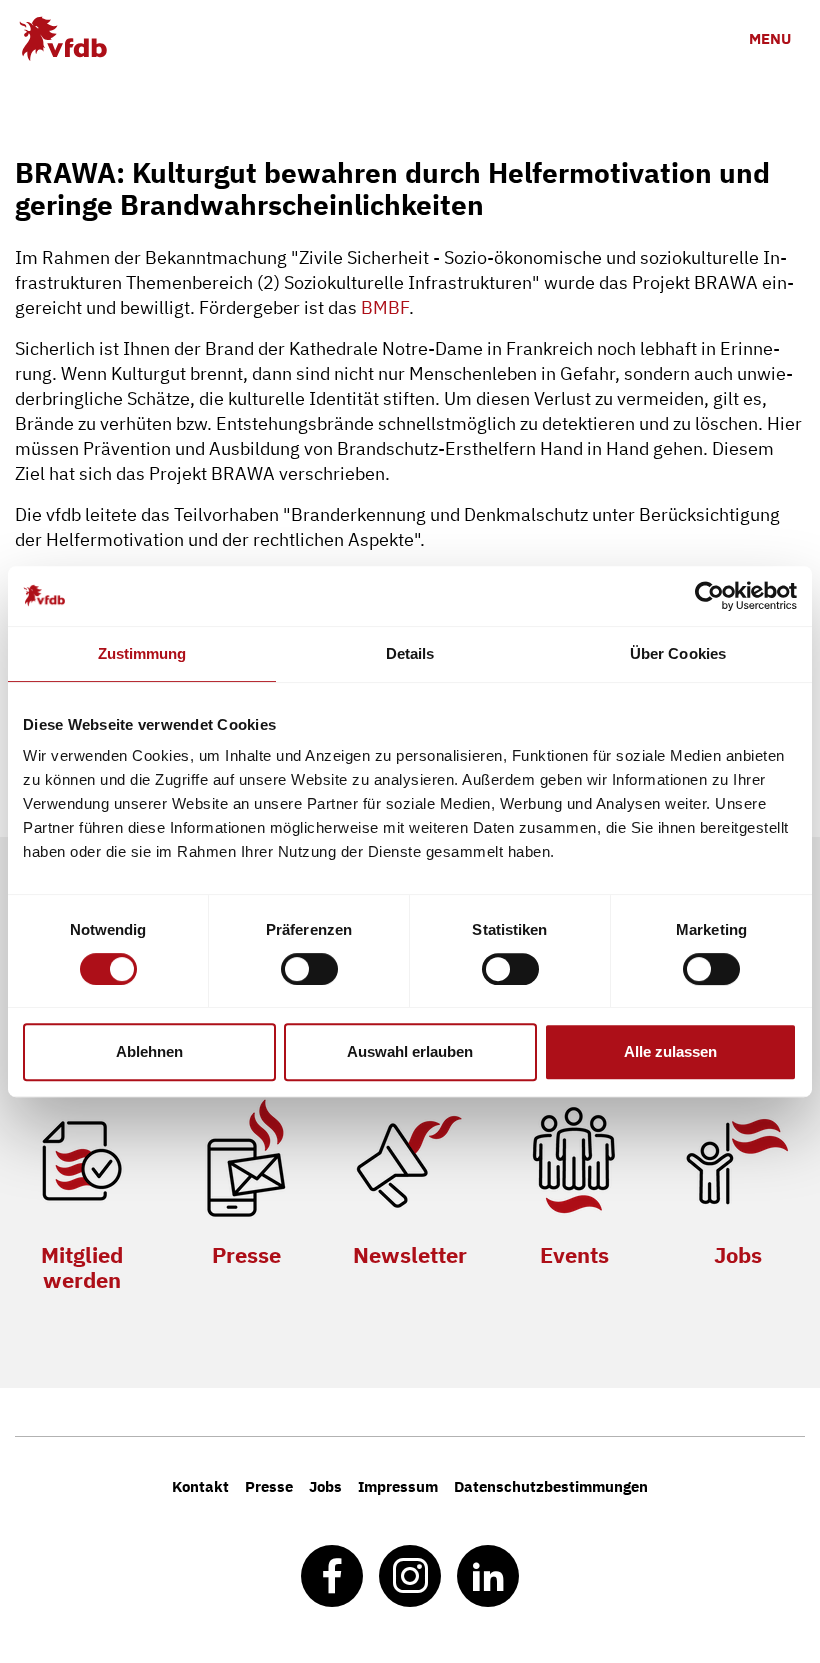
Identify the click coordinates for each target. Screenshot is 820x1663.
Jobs (738, 1254)
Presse (246, 1254)
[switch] (309, 969)
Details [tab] (410, 653)
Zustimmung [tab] (142, 653)
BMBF (385, 307)
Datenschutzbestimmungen (551, 1486)
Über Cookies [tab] (678, 653)
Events (574, 1254)
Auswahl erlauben (410, 1051)
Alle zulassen (670, 1051)
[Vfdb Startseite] (62, 38)
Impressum (398, 1486)
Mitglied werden (82, 1267)
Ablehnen (149, 1051)
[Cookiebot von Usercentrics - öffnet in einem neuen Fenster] (709, 596)
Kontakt (200, 1486)
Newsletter (410, 1254)
